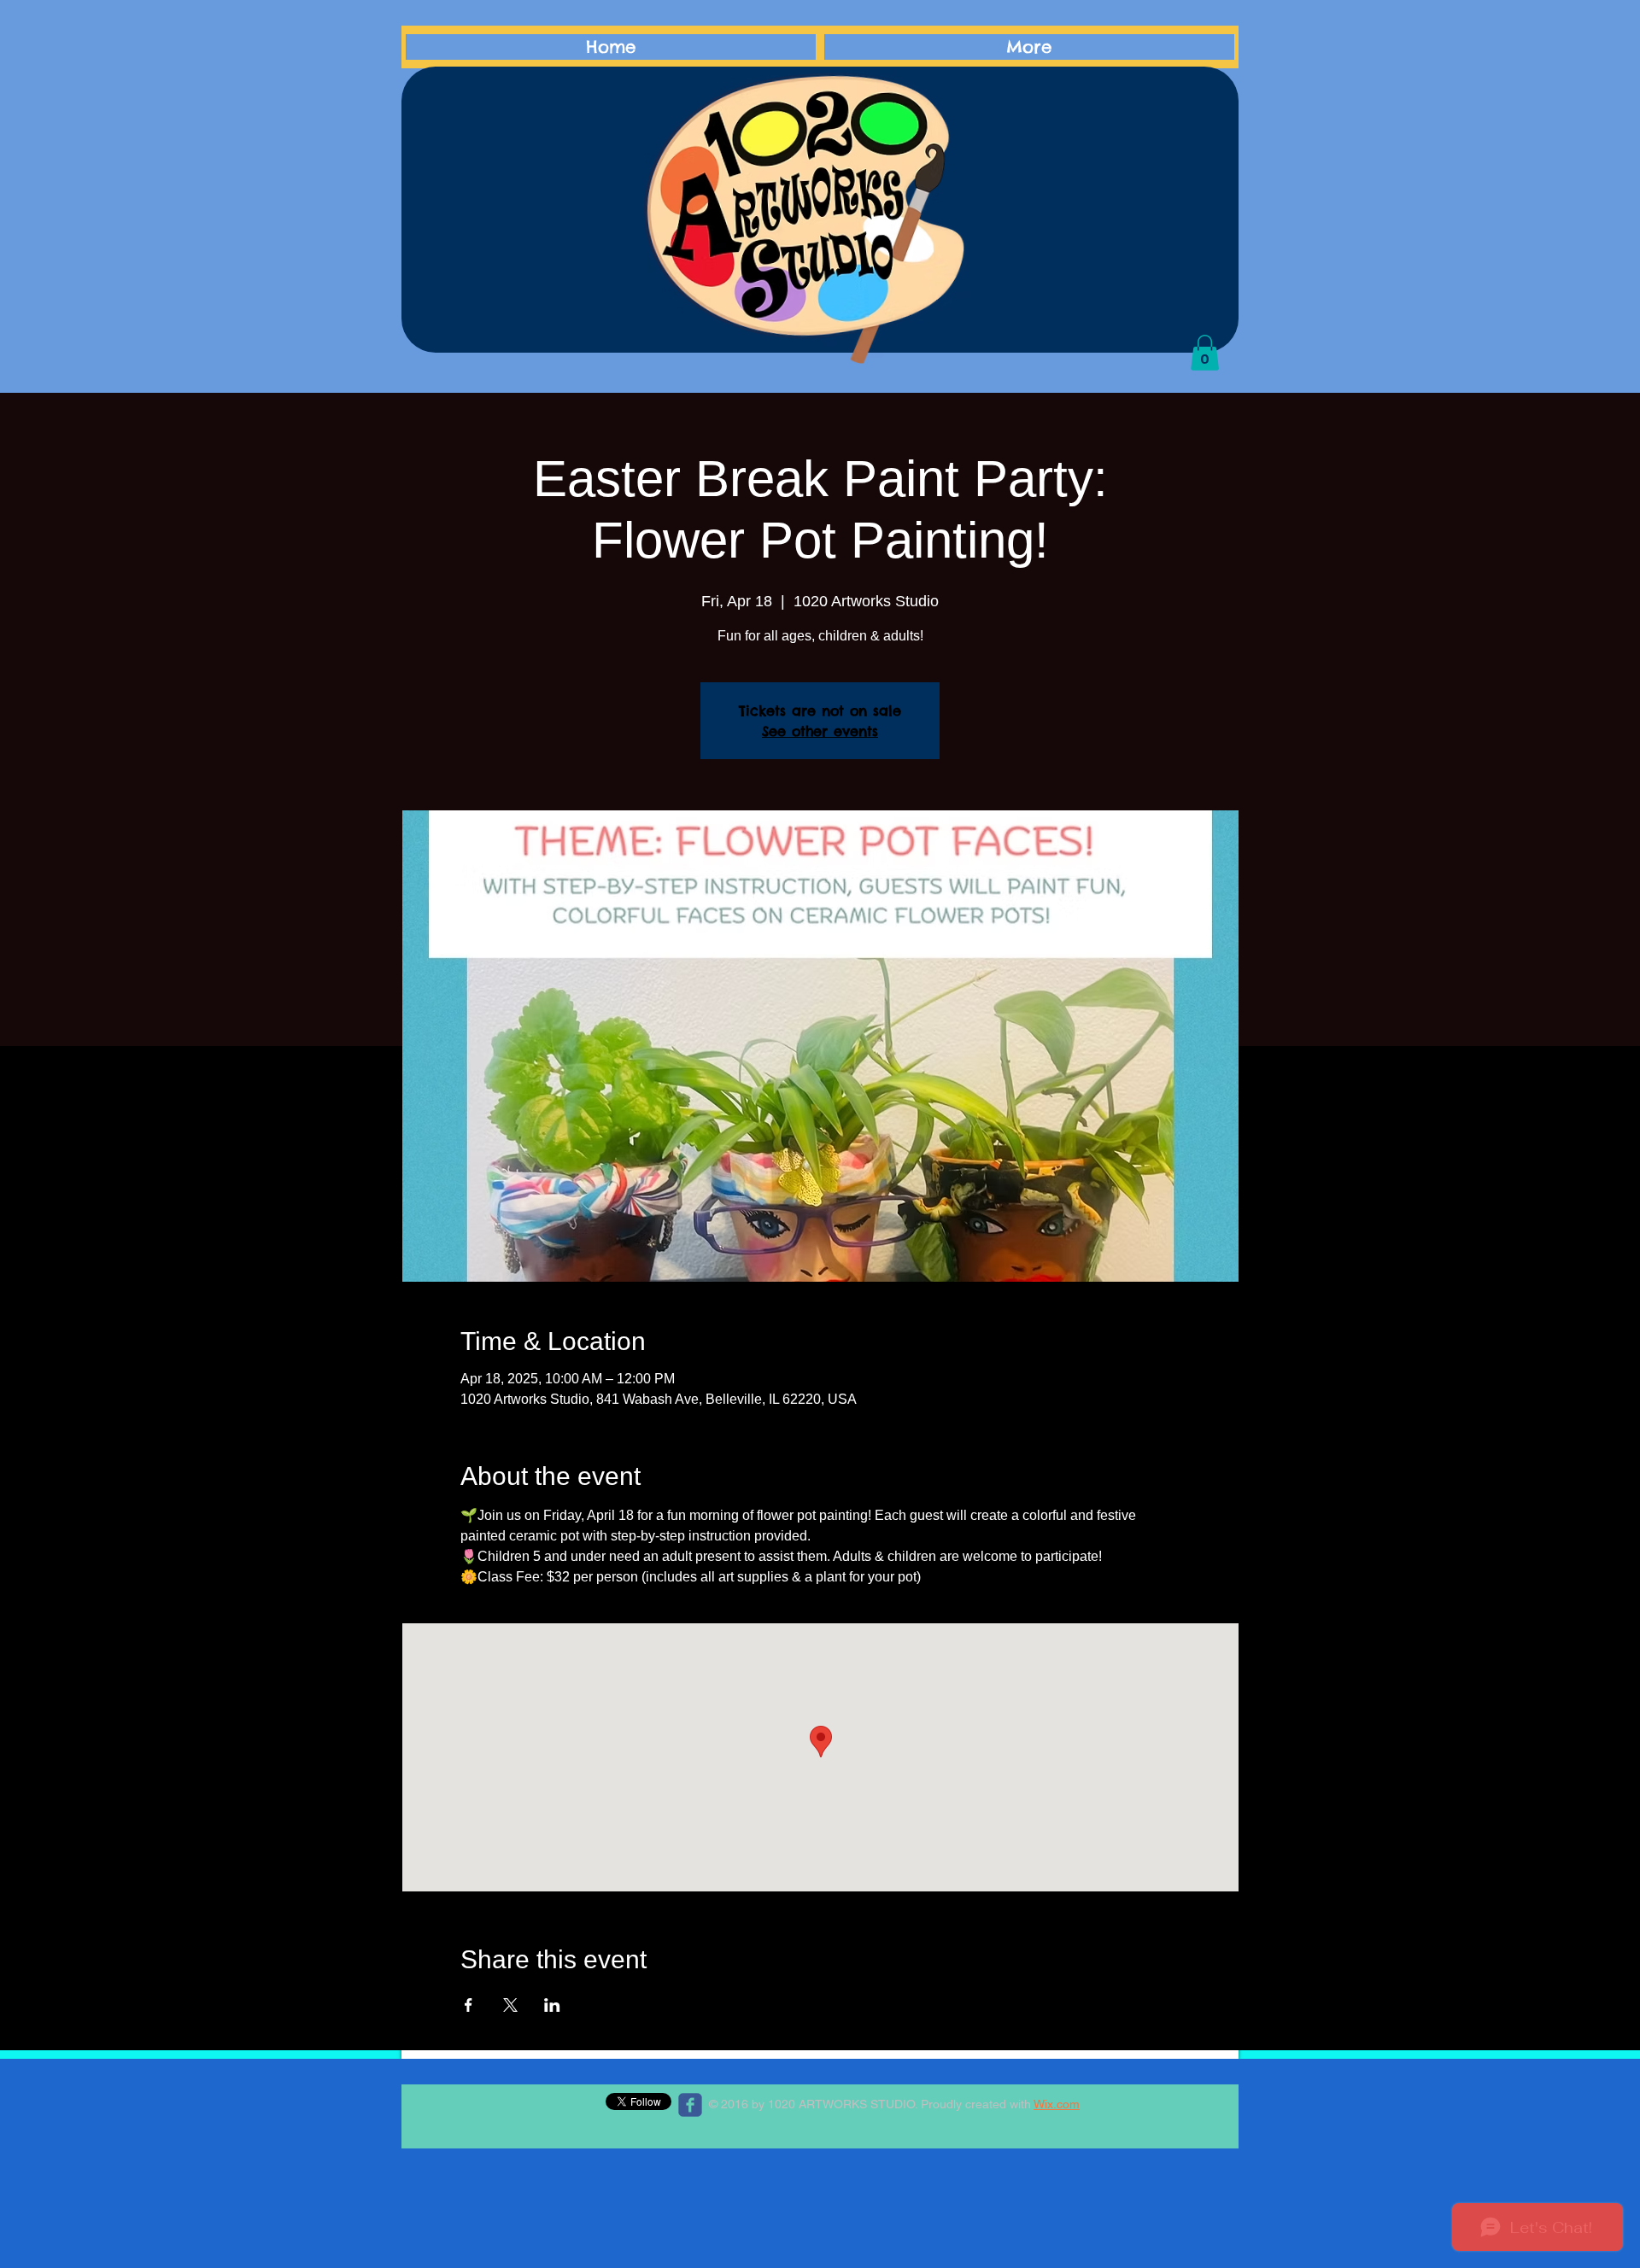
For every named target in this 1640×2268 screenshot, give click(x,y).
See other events (820, 731)
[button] (1205, 353)
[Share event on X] (510, 2005)
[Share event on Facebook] (469, 2005)
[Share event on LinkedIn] (552, 2005)
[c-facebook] (690, 2105)
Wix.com (1057, 2104)
